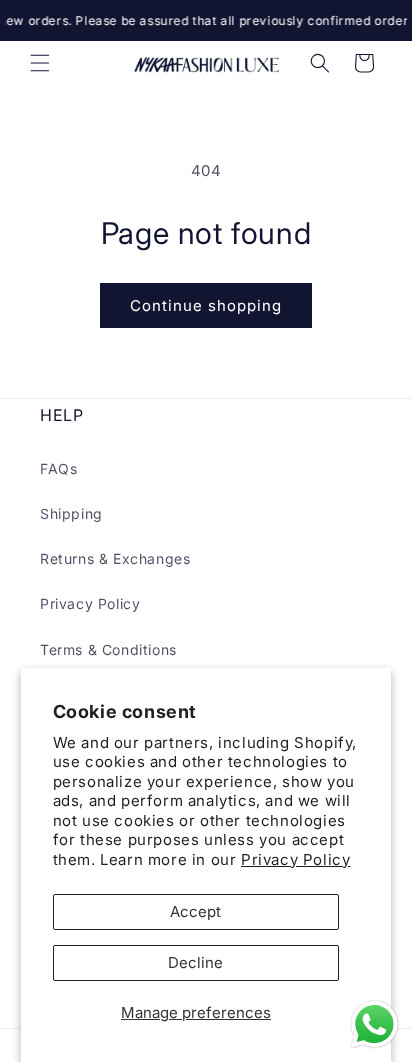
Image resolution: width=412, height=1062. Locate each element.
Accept (195, 911)
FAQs (58, 468)
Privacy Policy (295, 859)
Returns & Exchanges (115, 558)
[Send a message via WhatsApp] (374, 1024)
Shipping (71, 513)
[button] (40, 63)
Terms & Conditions (108, 649)
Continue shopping (206, 305)
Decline (195, 962)
